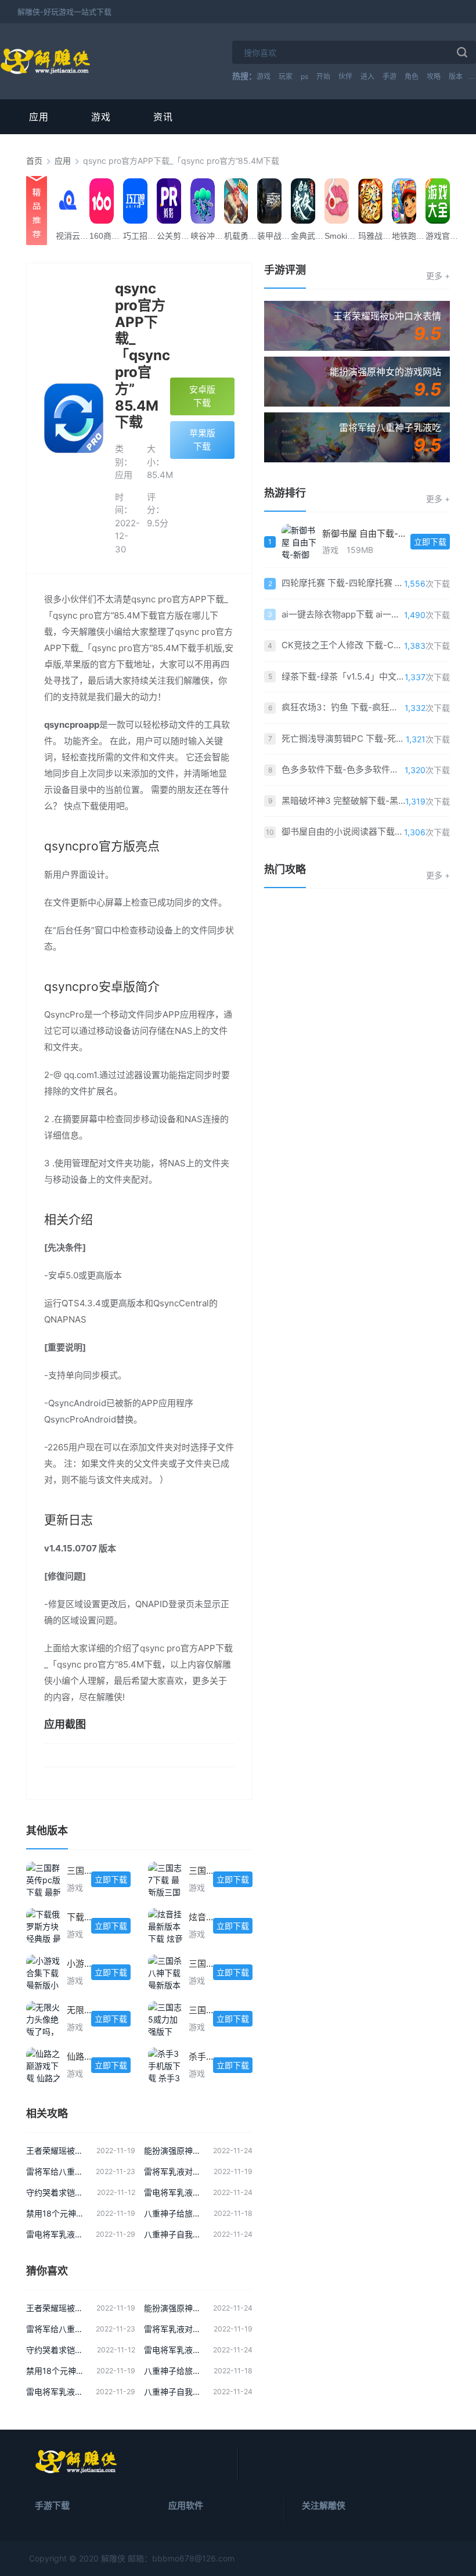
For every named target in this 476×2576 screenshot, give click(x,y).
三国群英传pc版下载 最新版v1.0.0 (79, 1871)
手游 (390, 76)
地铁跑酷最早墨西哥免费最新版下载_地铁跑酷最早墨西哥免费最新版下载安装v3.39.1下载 (411, 236)
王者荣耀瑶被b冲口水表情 (55, 2151)
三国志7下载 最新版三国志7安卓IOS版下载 (201, 1871)
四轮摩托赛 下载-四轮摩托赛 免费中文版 (343, 583)
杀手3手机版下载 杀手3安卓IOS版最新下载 (201, 2056)
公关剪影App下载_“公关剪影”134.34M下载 (176, 236)
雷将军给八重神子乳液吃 (55, 2171)
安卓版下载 (202, 396)
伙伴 (345, 76)
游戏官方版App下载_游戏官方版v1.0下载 (445, 236)
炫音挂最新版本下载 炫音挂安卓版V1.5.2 (201, 1917)
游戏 (264, 76)
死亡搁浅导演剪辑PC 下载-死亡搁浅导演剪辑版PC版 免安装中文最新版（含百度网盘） (344, 739)
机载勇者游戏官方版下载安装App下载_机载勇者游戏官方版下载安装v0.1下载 (243, 236)
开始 (323, 76)
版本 (456, 76)
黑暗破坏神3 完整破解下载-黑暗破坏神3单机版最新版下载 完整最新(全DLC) (343, 801)
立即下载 (111, 1879)
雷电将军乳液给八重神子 (173, 2192)
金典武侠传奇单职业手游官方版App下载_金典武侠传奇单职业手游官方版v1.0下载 (310, 236)
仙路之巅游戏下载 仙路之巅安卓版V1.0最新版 (79, 2056)
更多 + (438, 276)
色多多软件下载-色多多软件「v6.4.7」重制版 (343, 769)
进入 (367, 76)
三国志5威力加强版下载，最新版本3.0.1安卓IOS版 (201, 2010)
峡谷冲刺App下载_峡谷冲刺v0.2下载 (210, 236)
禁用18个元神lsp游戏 (55, 2213)
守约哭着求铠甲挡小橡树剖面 (56, 2192)
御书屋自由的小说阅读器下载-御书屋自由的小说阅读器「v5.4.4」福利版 (343, 831)
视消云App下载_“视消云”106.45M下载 (75, 236)
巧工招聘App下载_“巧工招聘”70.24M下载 (142, 236)
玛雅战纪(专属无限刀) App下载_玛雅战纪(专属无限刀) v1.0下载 (377, 236)
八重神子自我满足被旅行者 (173, 2234)
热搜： (244, 76)
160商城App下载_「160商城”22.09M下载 (109, 236)
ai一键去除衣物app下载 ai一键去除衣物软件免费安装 (343, 614)
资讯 (163, 117)
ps (304, 76)
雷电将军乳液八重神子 (55, 2234)
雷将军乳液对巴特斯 (173, 2171)
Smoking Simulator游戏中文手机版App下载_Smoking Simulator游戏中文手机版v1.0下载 (344, 236)
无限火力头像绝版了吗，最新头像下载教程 (79, 2010)
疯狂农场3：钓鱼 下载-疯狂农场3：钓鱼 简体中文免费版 (343, 707)
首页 (34, 161)
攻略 (434, 76)
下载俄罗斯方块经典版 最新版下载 (79, 1917)
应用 (39, 117)
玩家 (286, 76)
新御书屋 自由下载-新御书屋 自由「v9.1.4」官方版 (366, 533)
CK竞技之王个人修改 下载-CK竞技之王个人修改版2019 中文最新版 (343, 645)
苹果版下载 (202, 440)
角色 (412, 76)
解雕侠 (113, 2558)
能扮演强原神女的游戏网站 (173, 2151)
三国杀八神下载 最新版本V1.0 (201, 1964)
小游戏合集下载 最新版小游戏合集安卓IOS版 (79, 1964)
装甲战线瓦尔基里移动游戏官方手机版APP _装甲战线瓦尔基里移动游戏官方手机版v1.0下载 (276, 236)
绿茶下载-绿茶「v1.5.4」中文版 (343, 676)
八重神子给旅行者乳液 (173, 2213)
